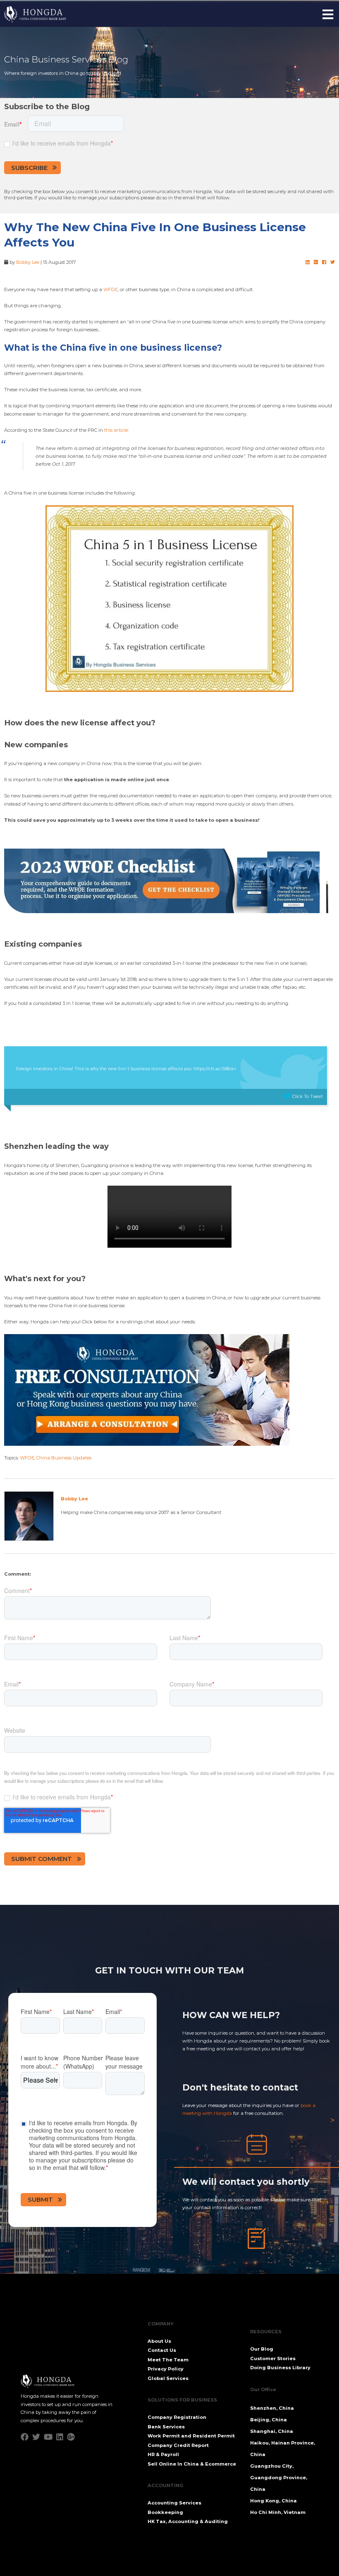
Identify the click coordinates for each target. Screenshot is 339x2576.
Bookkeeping (165, 2512)
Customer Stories (273, 2358)
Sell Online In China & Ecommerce (192, 2464)
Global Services (168, 2378)
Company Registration (177, 2417)
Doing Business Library (280, 2368)
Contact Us (162, 2350)
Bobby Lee (28, 262)
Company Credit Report (178, 2445)
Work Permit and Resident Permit (191, 2436)
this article (116, 430)
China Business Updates (64, 1458)
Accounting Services (174, 2503)
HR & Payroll (163, 2454)
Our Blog (262, 2349)
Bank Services (166, 2427)
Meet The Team (168, 2360)
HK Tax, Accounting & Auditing (188, 2521)
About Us (159, 2341)
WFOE (111, 289)
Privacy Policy (166, 2369)
